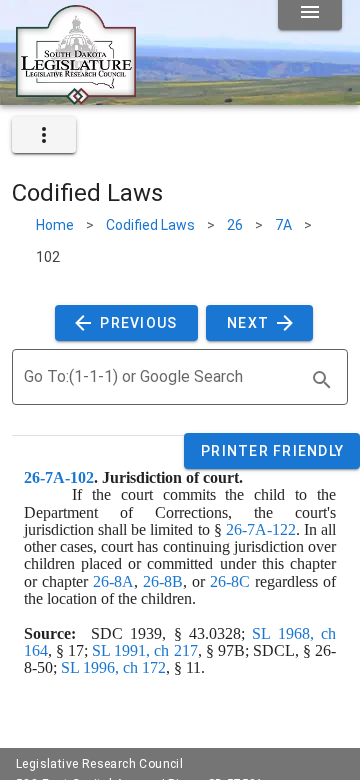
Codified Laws (150, 225)
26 (235, 225)
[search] (322, 380)
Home (55, 225)
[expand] (44, 135)
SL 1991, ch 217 (144, 650)
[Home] (76, 97)
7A (283, 225)
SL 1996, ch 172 (113, 667)
